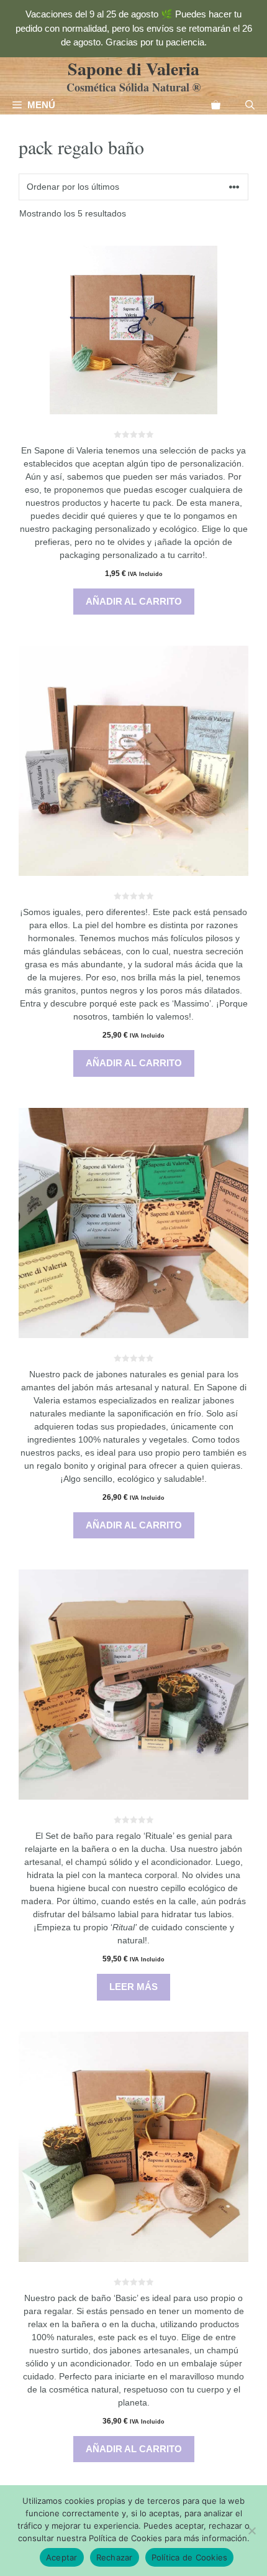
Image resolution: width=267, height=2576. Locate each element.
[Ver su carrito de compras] (216, 105)
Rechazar (115, 2557)
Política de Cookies (190, 2557)
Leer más (133, 1987)
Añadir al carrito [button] (134, 601)
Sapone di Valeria (133, 69)
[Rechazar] (251, 2531)
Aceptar (62, 2557)
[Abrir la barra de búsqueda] (250, 105)
